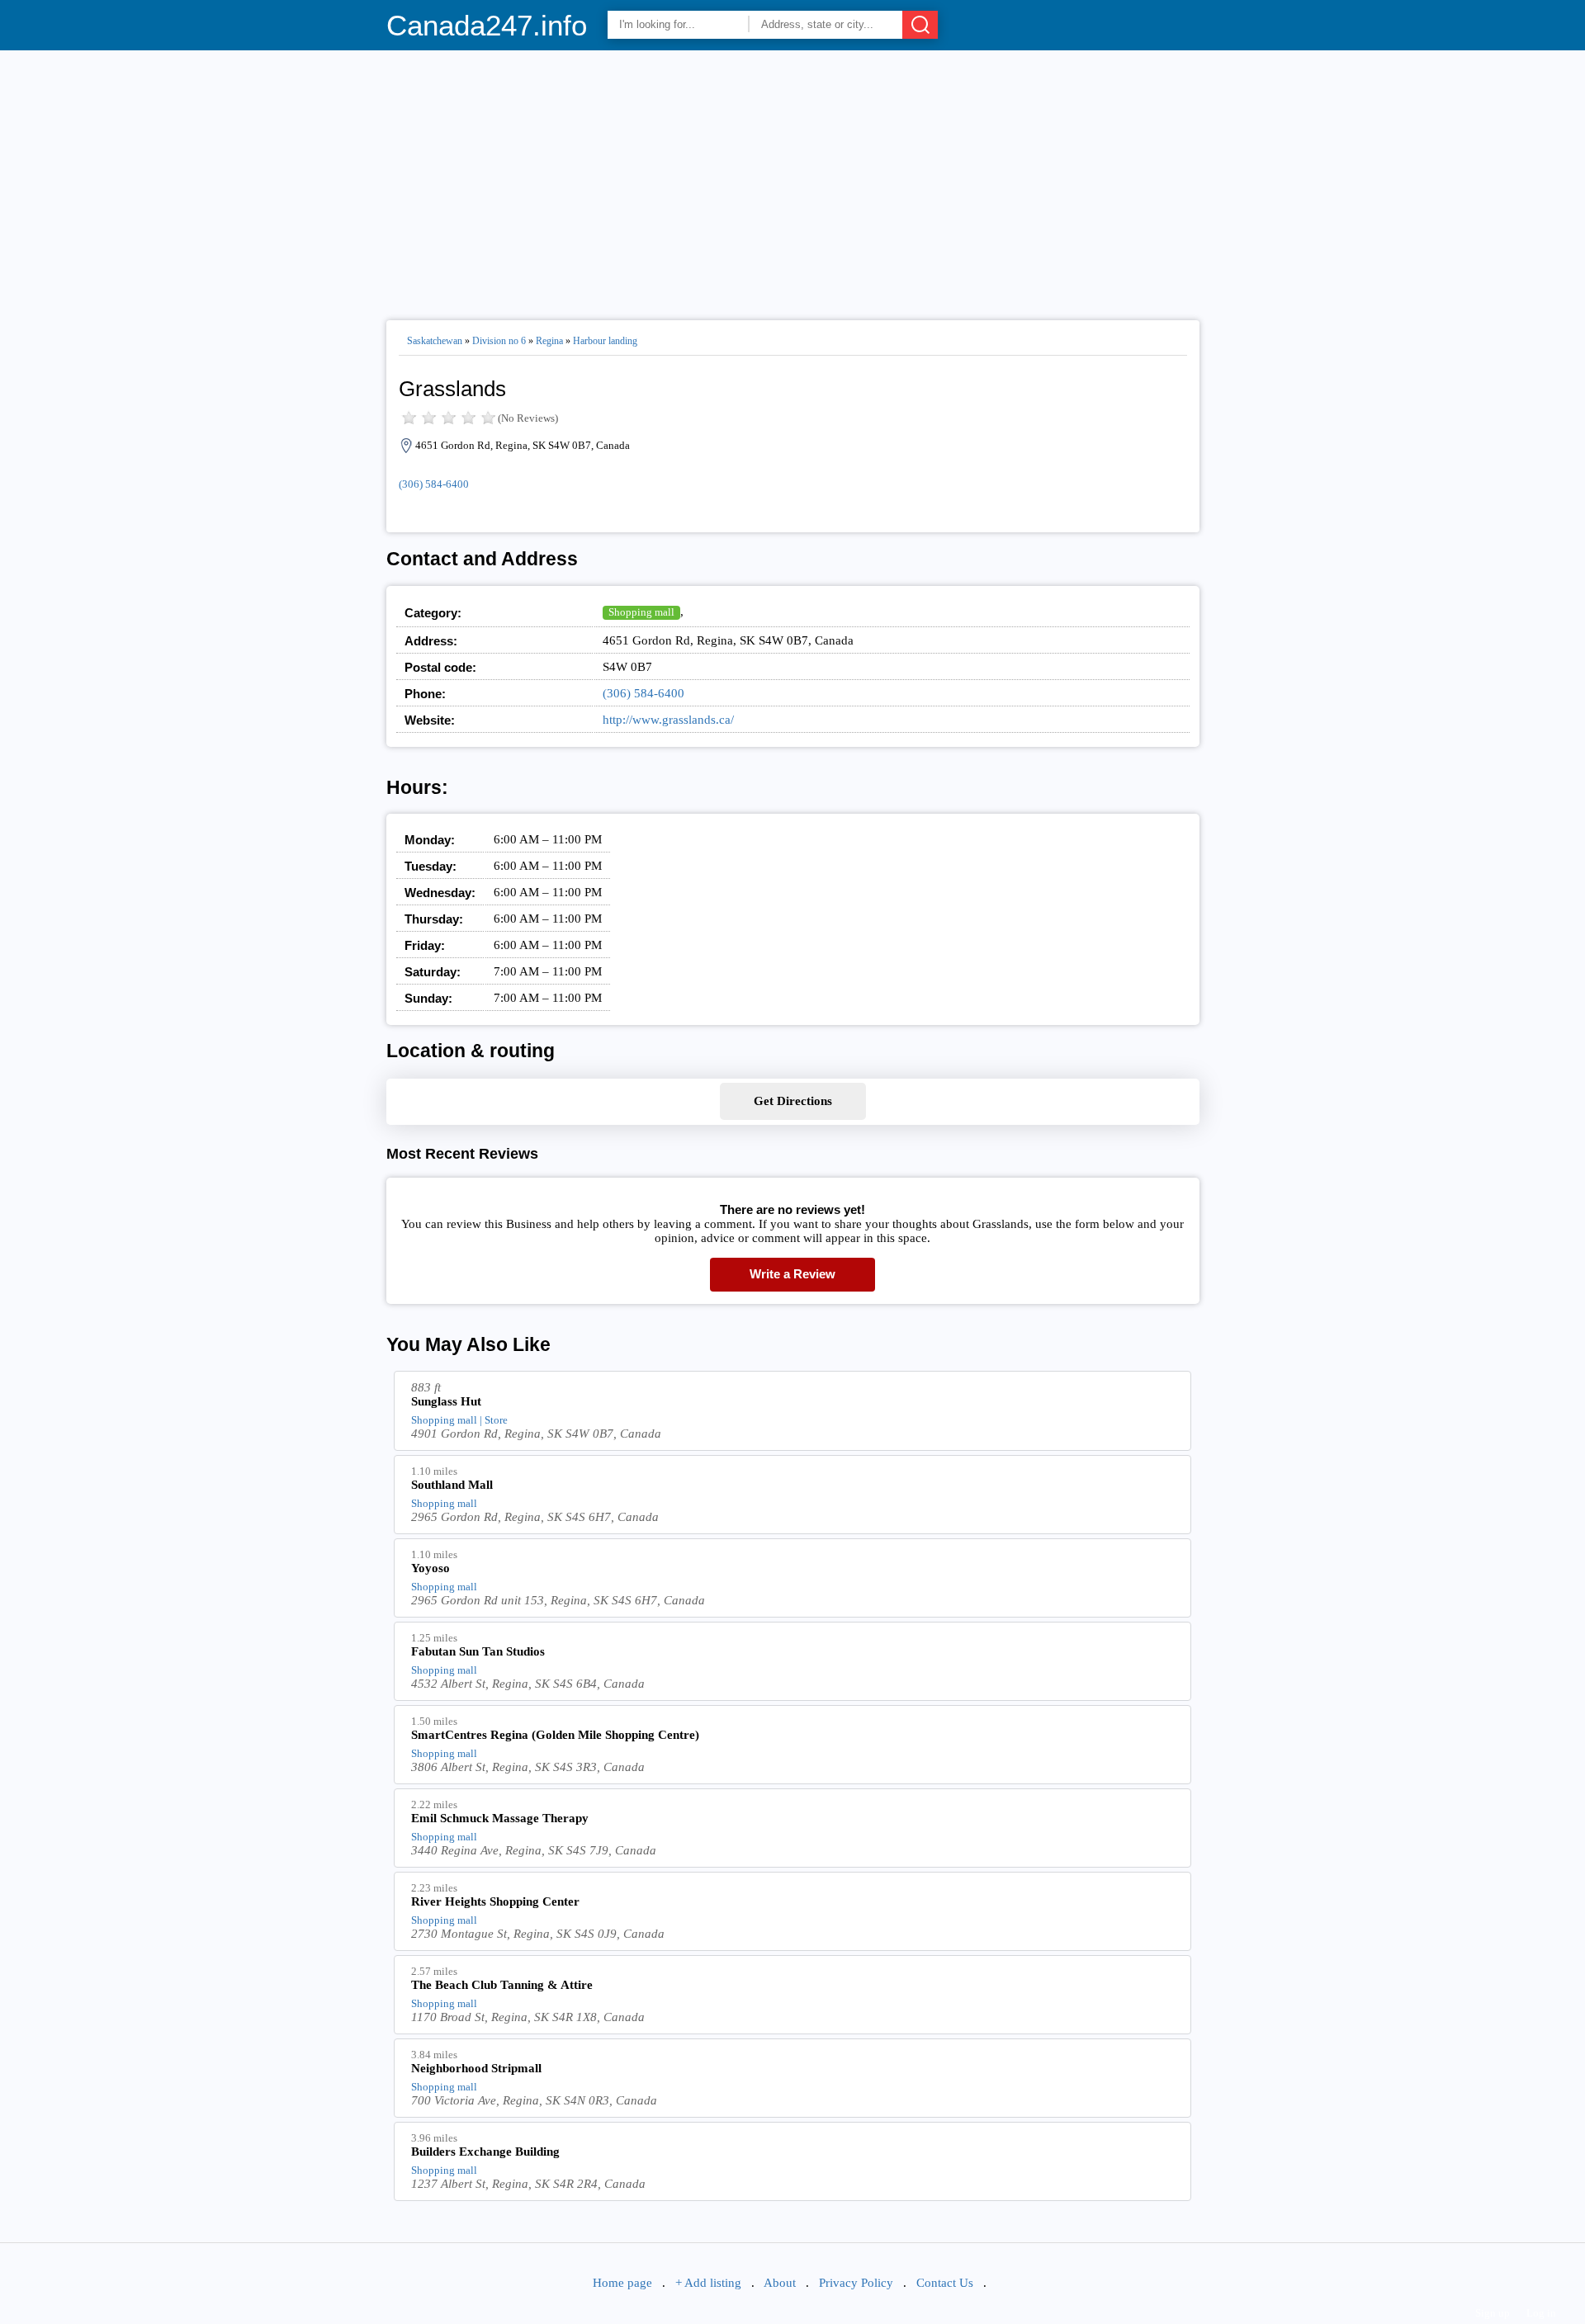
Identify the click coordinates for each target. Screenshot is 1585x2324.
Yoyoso (431, 1568)
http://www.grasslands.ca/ (668, 720)
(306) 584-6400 (434, 484)
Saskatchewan (435, 341)
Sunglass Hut (446, 1401)
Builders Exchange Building (485, 2152)
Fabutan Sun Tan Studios (478, 1651)
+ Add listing (708, 2283)
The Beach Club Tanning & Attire (502, 1985)
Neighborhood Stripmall (476, 2068)
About (780, 2283)
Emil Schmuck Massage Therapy (500, 1818)
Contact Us (945, 2283)
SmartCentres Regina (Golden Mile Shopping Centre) (555, 1735)
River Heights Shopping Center (495, 1901)
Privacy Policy (856, 2283)
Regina (549, 341)
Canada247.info (487, 25)
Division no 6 (499, 341)
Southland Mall (452, 1485)
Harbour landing (605, 341)
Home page (622, 2283)
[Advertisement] (793, 178)
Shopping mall (641, 612)
